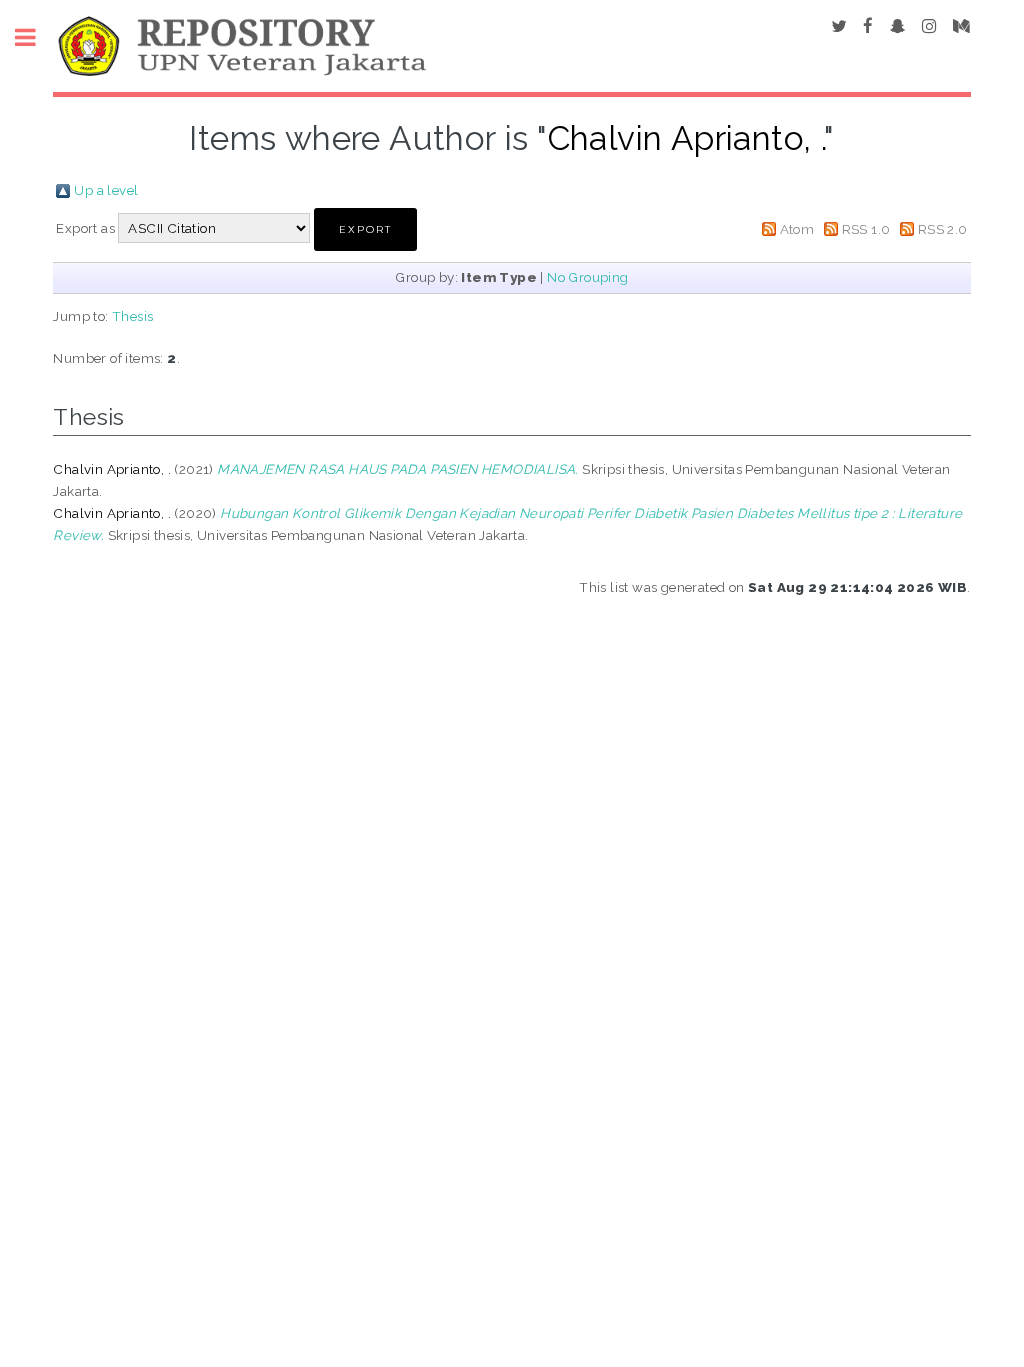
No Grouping (587, 277)
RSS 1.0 (866, 229)
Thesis (132, 316)
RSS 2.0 (943, 229)
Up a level (106, 190)
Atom (797, 229)
